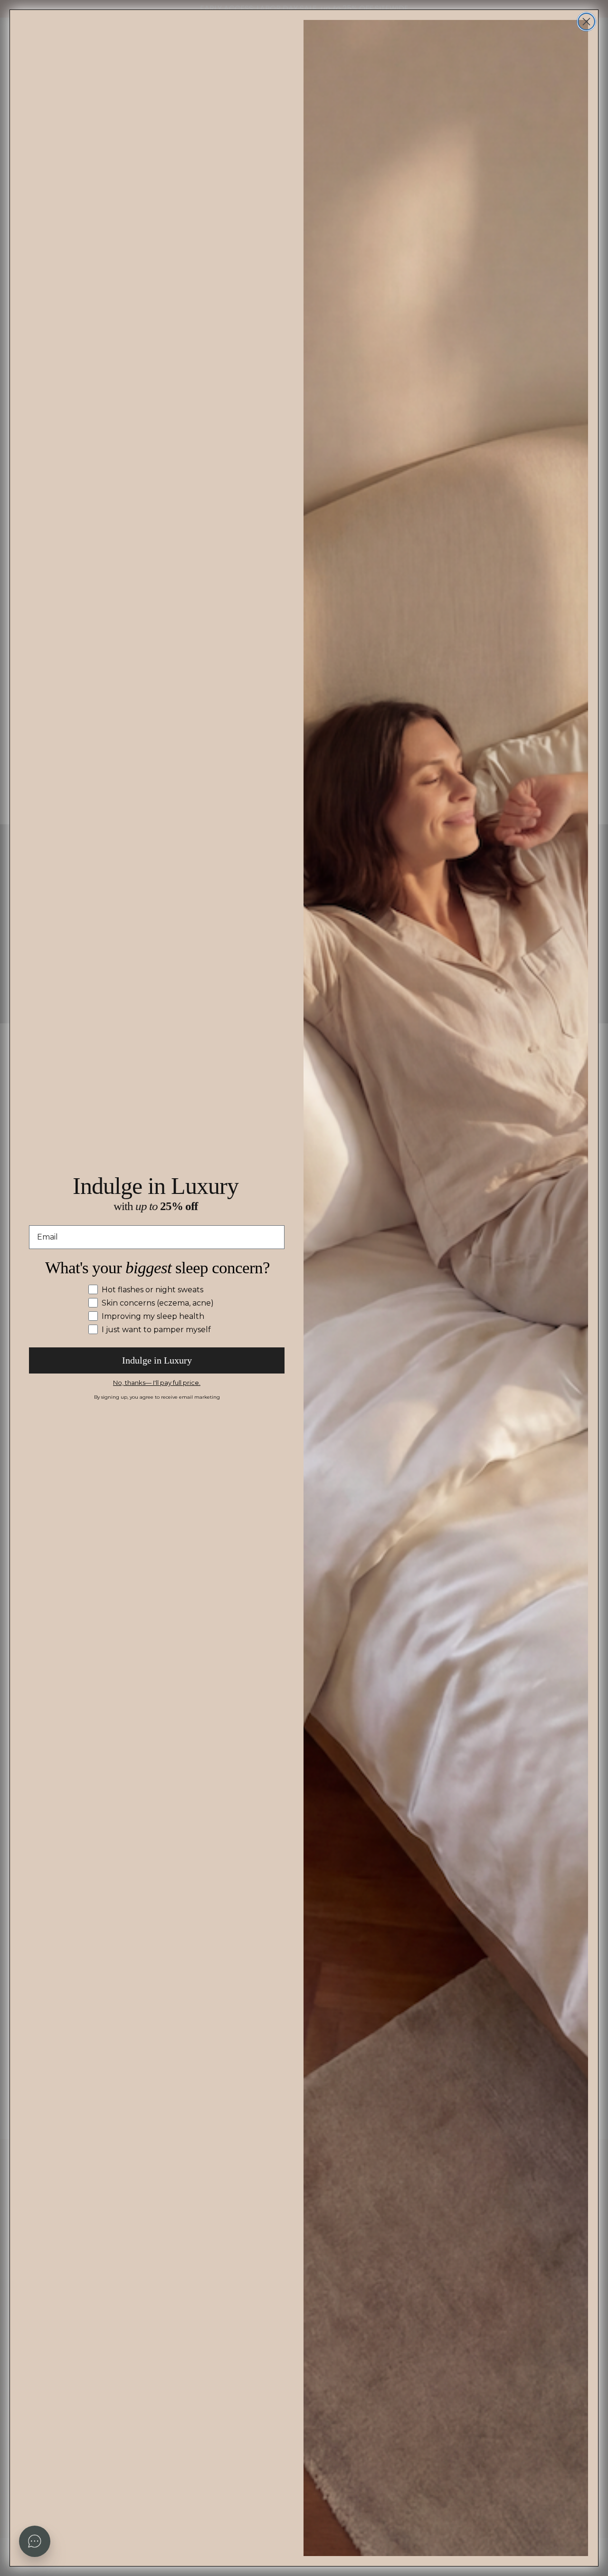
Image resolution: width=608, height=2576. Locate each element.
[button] (35, 2541)
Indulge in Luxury (157, 1360)
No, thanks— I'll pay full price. (157, 1383)
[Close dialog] (586, 22)
